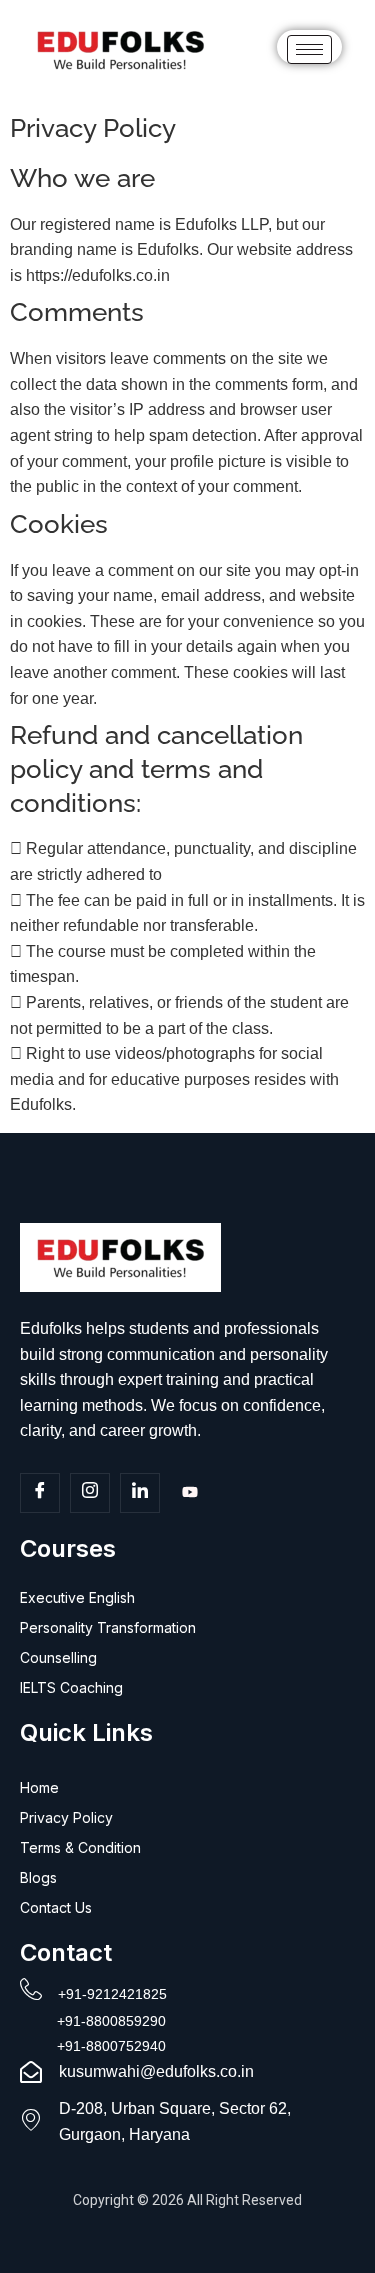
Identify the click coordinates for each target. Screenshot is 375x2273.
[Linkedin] (140, 1493)
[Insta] (90, 1493)
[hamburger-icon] (309, 49)
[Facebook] (40, 1493)
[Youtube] (190, 1494)
